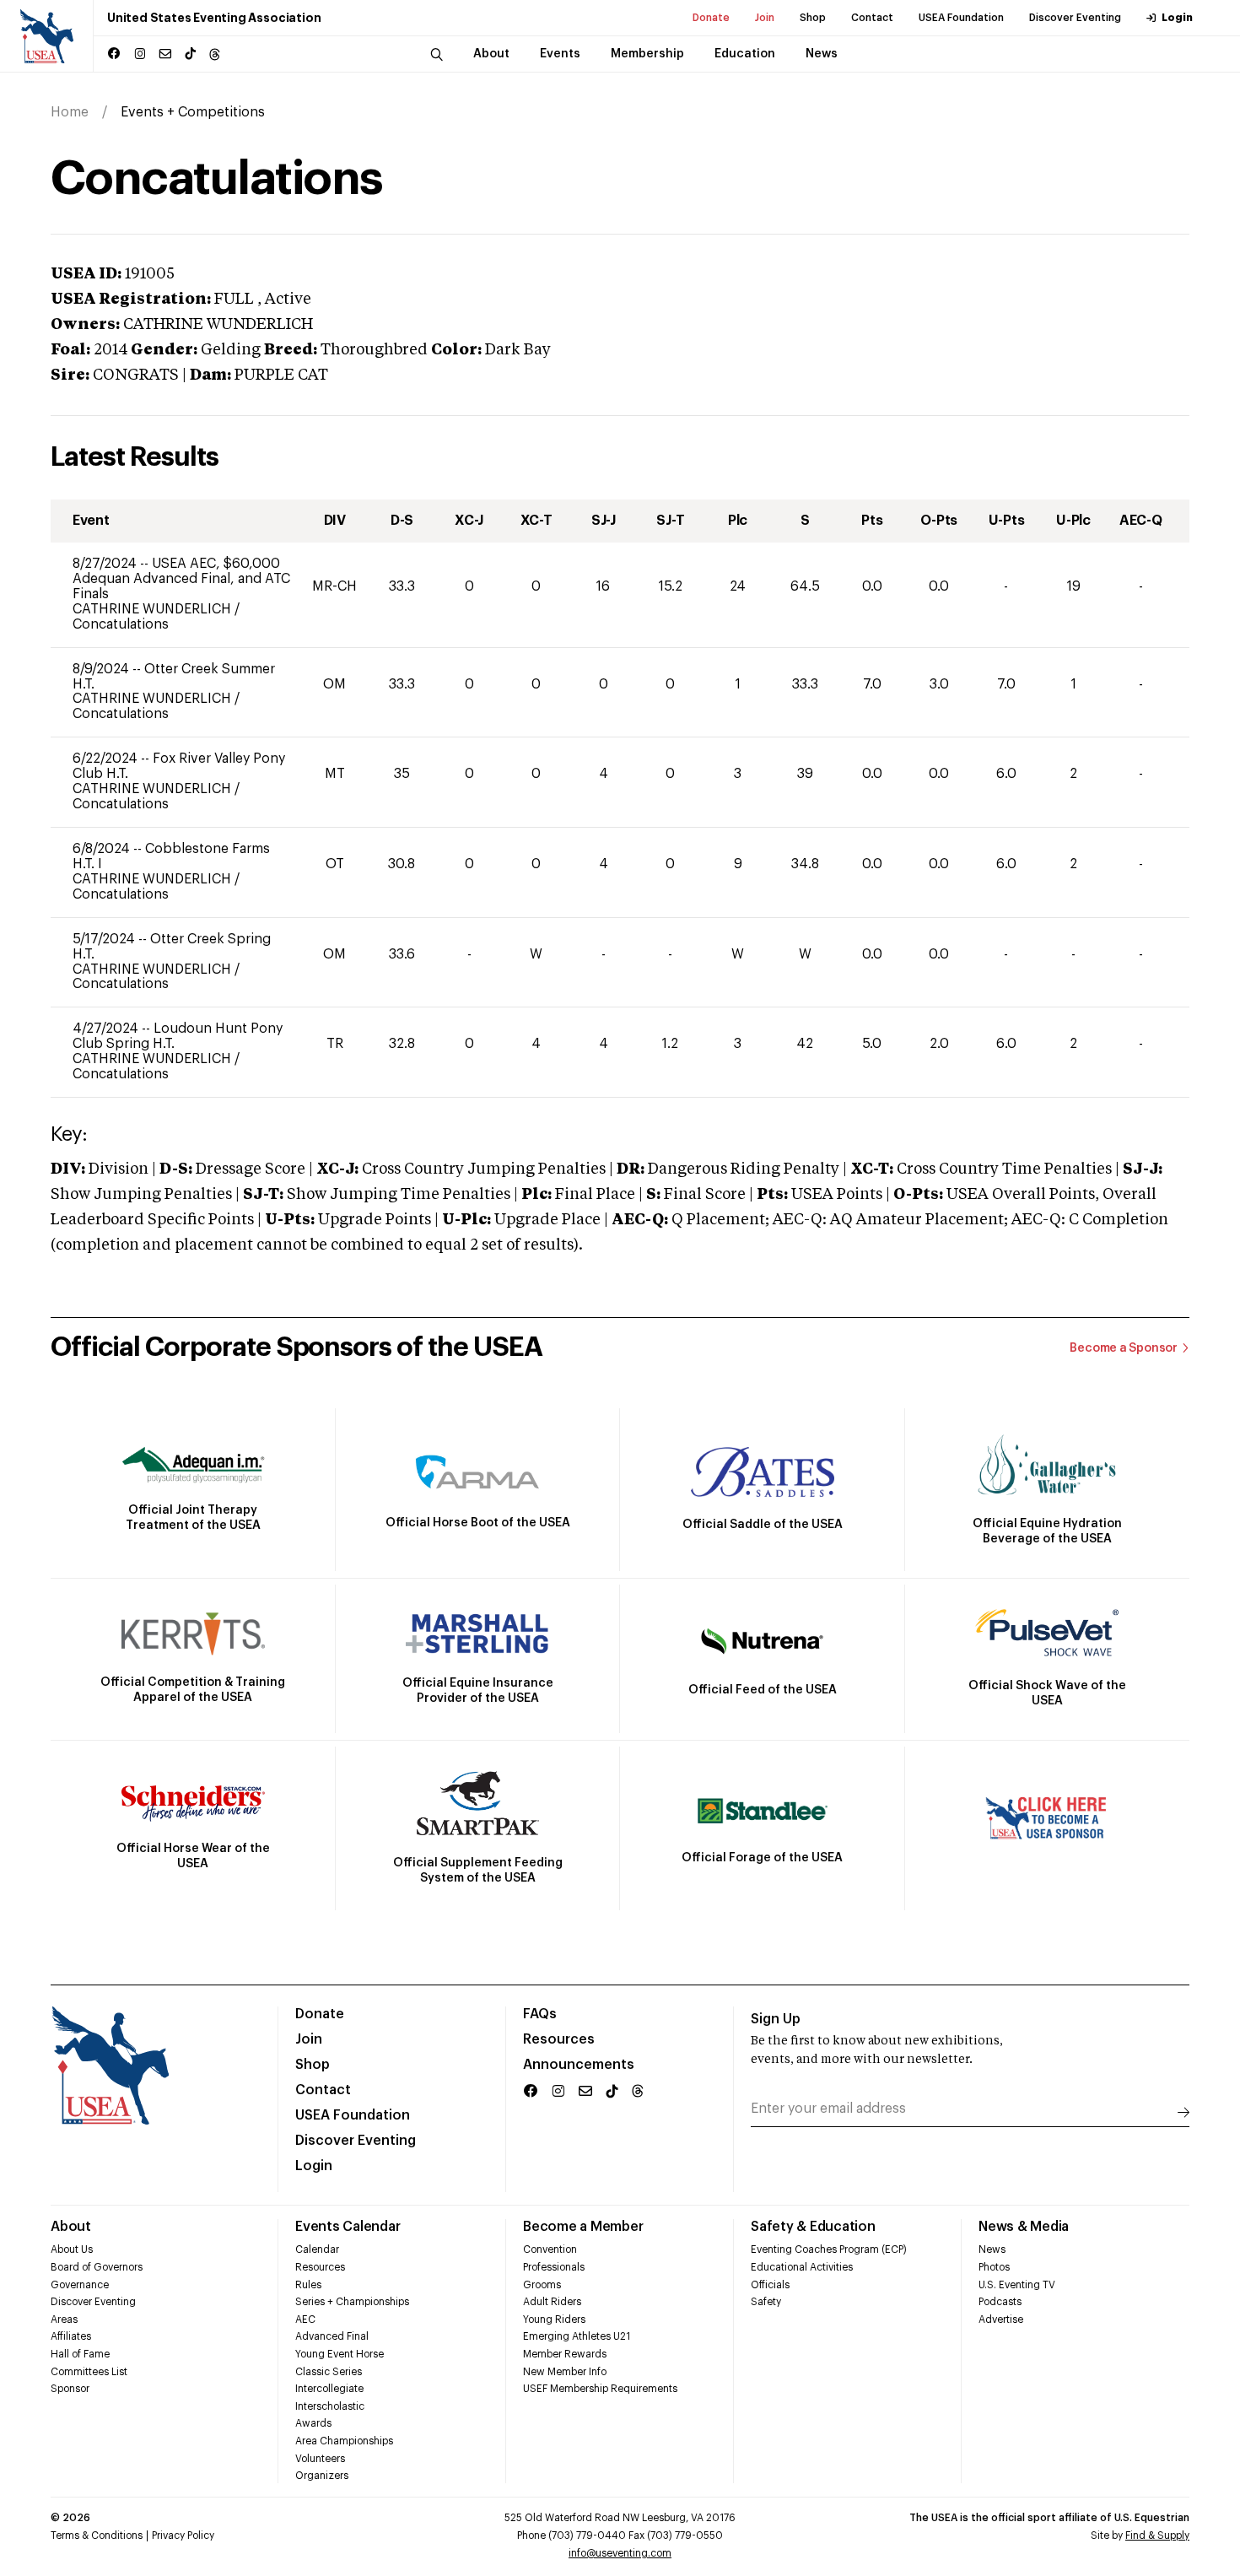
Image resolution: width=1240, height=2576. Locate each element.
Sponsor (70, 2389)
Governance (80, 2285)
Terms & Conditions (97, 2535)
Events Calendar (348, 2227)
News (992, 2249)
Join (765, 18)
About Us (72, 2249)
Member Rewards (565, 2354)
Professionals (554, 2267)
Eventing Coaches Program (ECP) (829, 2249)
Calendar (317, 2249)
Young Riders (554, 2319)
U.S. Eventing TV (1017, 2285)
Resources (559, 2039)
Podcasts (1000, 2302)
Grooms (542, 2285)
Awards (313, 2423)
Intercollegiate (329, 2389)
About (71, 2227)
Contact (872, 18)
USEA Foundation (961, 18)
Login (1177, 18)
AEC (305, 2319)
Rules (308, 2285)
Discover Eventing (1075, 18)
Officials (770, 2285)
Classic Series (329, 2372)
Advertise (1001, 2319)
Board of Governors (97, 2267)
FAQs (540, 2014)
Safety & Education (813, 2227)
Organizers (322, 2476)
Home (70, 112)
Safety (766, 2302)
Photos (994, 2267)
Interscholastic (330, 2406)
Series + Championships (352, 2302)
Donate (711, 18)
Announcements (579, 2065)
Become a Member (583, 2227)
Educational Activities (802, 2267)
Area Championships (344, 2441)
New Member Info (565, 2372)
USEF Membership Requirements (600, 2389)
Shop (813, 18)
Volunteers (320, 2459)
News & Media (1024, 2227)
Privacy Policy (183, 2535)
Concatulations (121, 624)
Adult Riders (552, 2302)
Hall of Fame (80, 2354)
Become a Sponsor (1124, 1348)
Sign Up (776, 2019)
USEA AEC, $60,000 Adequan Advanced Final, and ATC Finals (181, 579)
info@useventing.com (620, 2553)
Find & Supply (1157, 2535)
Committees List (89, 2372)
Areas (64, 2319)
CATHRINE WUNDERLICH (154, 609)
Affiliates (71, 2336)
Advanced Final (332, 2336)
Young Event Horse (340, 2354)
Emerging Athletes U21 (577, 2336)
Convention (550, 2249)
